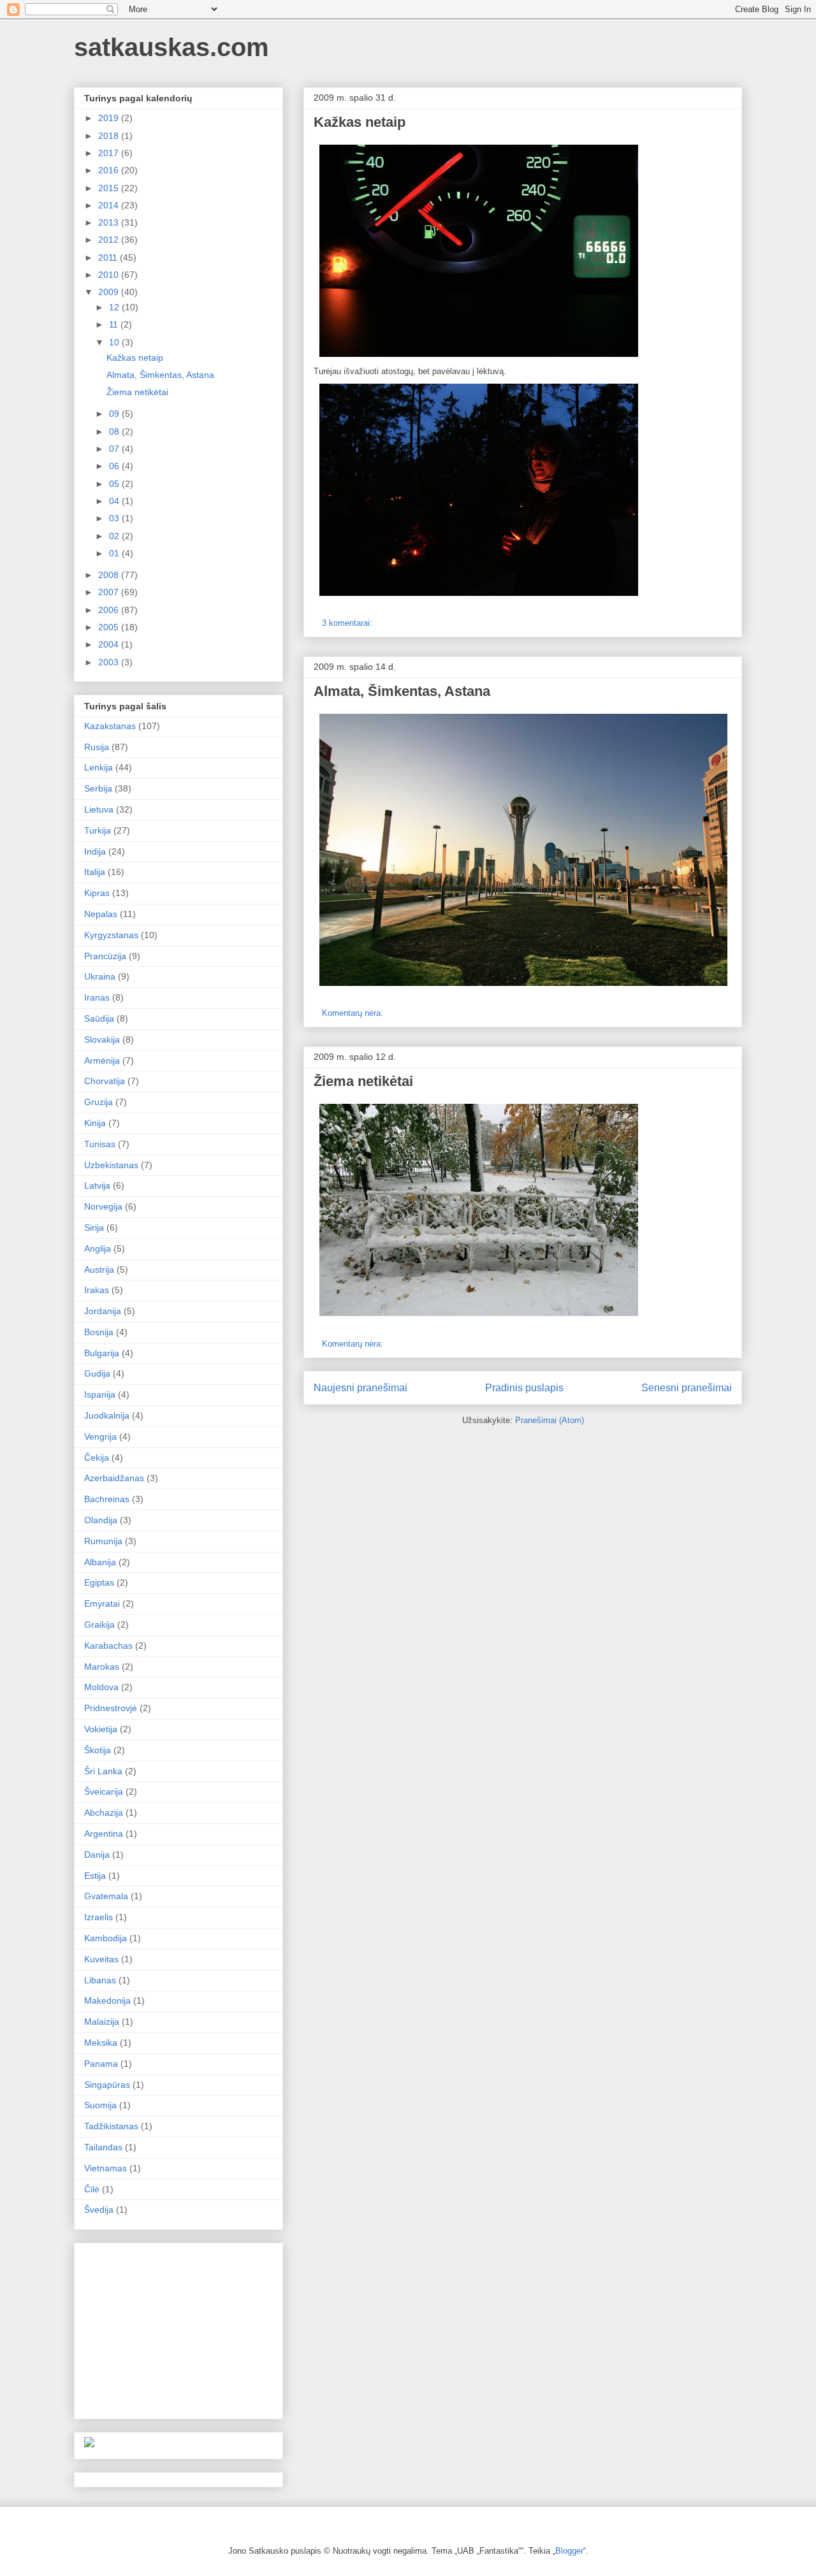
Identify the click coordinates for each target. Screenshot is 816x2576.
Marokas (102, 1667)
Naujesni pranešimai (361, 1388)
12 (115, 307)
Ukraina (100, 976)
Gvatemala (106, 1896)
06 (115, 466)
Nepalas (101, 914)
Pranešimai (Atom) (550, 1420)
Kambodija (106, 1938)
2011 (109, 257)
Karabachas (108, 1646)
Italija (95, 872)
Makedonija (107, 2001)
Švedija (99, 2210)
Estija (95, 1876)
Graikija (99, 1624)
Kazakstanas (110, 726)
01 (115, 553)
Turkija (98, 830)
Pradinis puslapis (524, 1388)
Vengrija (100, 1436)
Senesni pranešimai (687, 1388)
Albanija (100, 1562)
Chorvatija (105, 1081)
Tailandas (103, 2147)
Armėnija (102, 1060)
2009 (110, 292)
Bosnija (99, 1332)
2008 (110, 575)
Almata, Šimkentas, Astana (402, 691)
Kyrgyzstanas (111, 935)
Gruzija (98, 1102)
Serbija (98, 788)
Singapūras (107, 2085)
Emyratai (102, 1603)
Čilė (92, 2189)
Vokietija (101, 1729)
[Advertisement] (180, 2327)
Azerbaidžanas (114, 1478)
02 (115, 536)
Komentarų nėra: (354, 1013)
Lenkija (98, 767)
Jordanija (103, 1311)
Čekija (97, 1458)
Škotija (98, 1750)
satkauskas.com (171, 47)
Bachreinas (107, 1499)
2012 (110, 240)
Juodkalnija (107, 1415)
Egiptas (99, 1582)
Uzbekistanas (111, 1165)
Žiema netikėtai (363, 1081)
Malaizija (102, 2022)
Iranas (97, 997)
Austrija (99, 1270)
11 (115, 324)
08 (115, 431)
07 (115, 449)
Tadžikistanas (111, 2126)
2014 (110, 205)
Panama (101, 2064)
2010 (110, 275)
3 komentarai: (348, 623)
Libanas (100, 1980)
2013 (110, 222)
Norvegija (103, 1206)
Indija (95, 851)
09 (115, 414)
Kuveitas (101, 1959)
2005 (110, 627)
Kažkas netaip (360, 122)
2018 (110, 136)
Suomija (100, 2105)
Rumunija (103, 1541)
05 (115, 484)
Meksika (101, 2043)
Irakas (97, 1290)
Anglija (98, 1248)
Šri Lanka (103, 1771)
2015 (110, 188)
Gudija (97, 1373)
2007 (110, 592)
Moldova (101, 1687)
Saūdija (99, 1018)
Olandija (101, 1520)
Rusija (97, 747)
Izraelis (98, 1917)
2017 (110, 153)
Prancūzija (105, 956)
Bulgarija (102, 1353)
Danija (97, 1855)
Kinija (95, 1123)
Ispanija (100, 1394)
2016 (110, 170)
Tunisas (100, 1144)
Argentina (104, 1834)
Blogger (569, 2551)
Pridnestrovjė (111, 1708)
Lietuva (99, 809)
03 (115, 518)
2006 (110, 610)
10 (115, 342)
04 (115, 501)
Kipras (97, 893)
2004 (110, 644)
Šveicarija (104, 1791)
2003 (110, 662)
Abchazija (104, 1813)
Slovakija (102, 1039)
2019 (110, 118)
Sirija (94, 1227)
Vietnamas (106, 2168)
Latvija (97, 1185)
